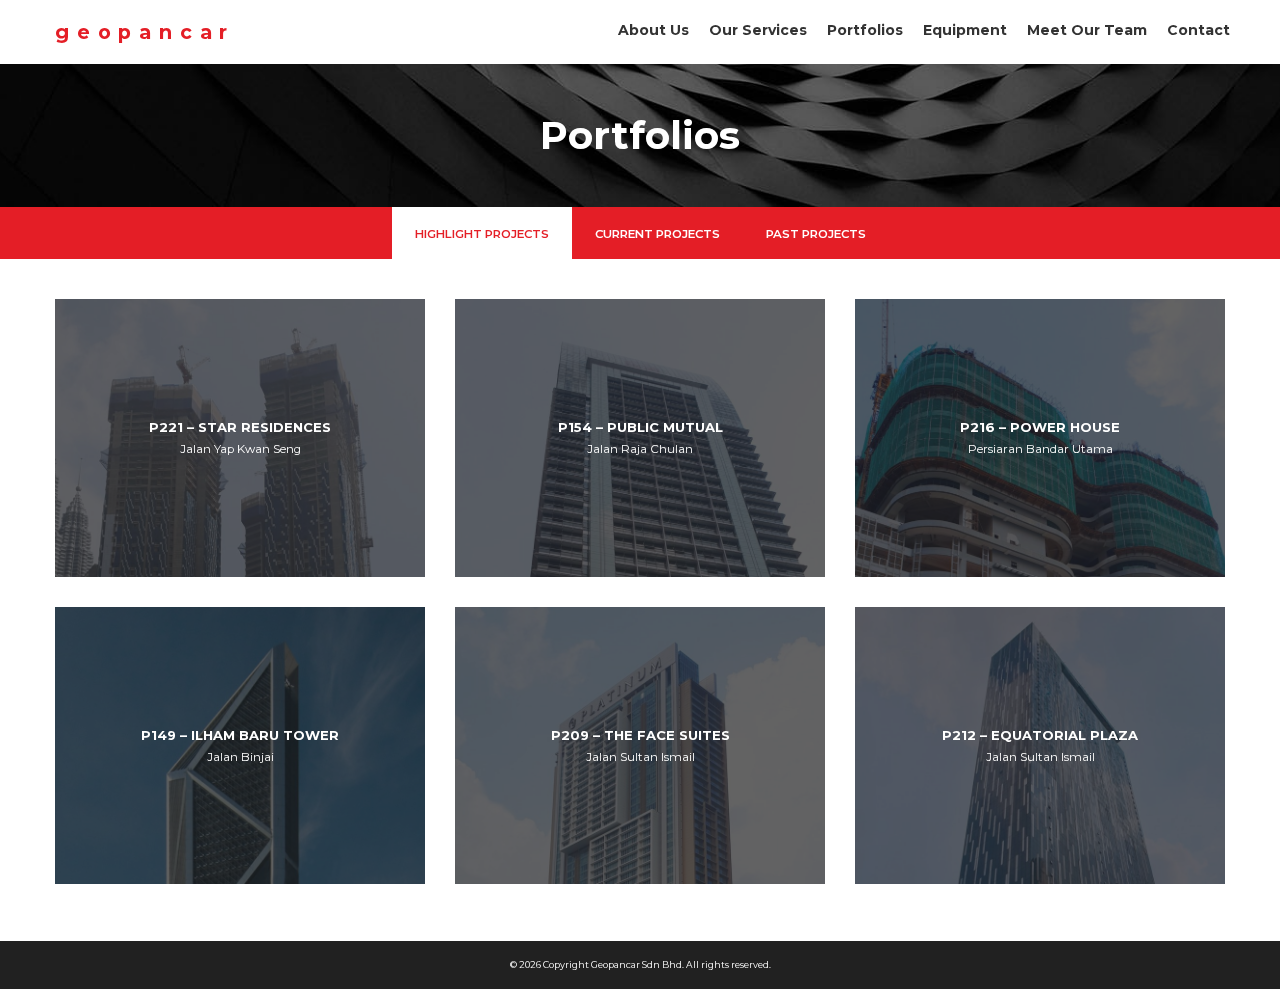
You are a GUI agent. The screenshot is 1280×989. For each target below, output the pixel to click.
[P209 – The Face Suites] (640, 746)
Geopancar (145, 32)
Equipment (965, 30)
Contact (1198, 30)
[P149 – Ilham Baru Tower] (240, 746)
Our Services (758, 30)
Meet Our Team (1087, 30)
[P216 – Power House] (1040, 438)
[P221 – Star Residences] (240, 438)
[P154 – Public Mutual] (640, 438)
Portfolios (865, 30)
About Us (653, 30)
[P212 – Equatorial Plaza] (1040, 746)
